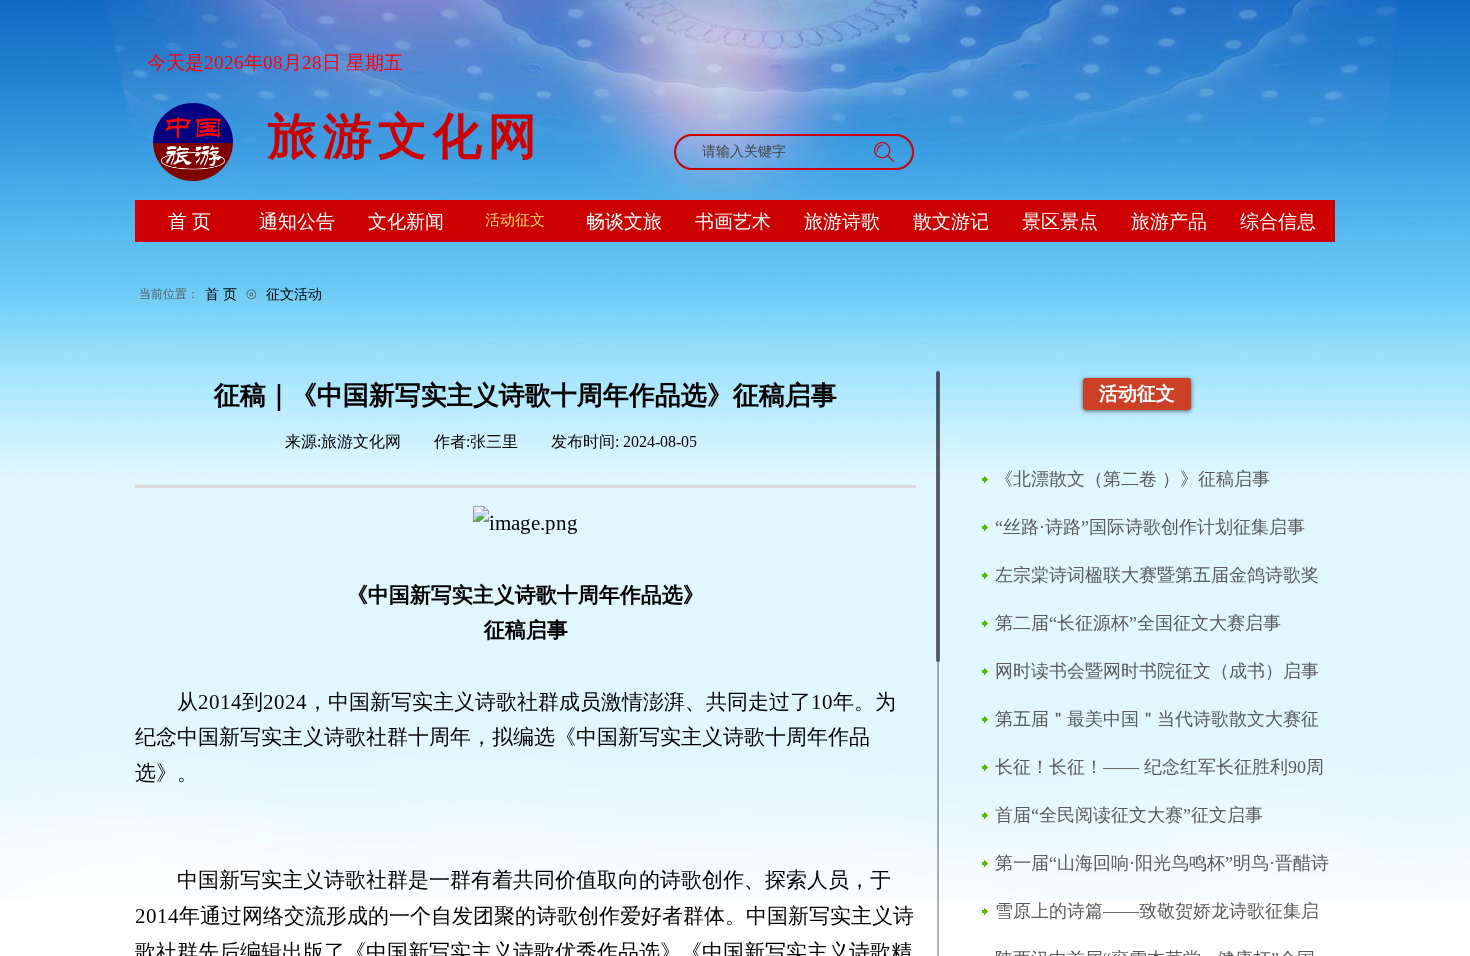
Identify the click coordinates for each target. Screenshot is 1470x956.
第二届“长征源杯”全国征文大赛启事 (1138, 623)
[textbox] (772, 152)
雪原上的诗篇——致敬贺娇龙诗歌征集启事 (1157, 912)
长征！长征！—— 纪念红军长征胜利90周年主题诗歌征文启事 (1159, 768)
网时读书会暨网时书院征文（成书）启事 (1157, 671)
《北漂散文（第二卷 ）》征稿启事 (1132, 479)
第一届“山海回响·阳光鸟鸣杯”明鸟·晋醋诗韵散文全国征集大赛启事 (1162, 864)
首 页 (221, 294)
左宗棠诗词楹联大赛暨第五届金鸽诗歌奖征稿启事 (1157, 576)
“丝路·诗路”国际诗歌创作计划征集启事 (1150, 527)
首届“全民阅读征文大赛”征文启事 (1129, 815)
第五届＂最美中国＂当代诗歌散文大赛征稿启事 (1157, 720)
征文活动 (294, 294)
